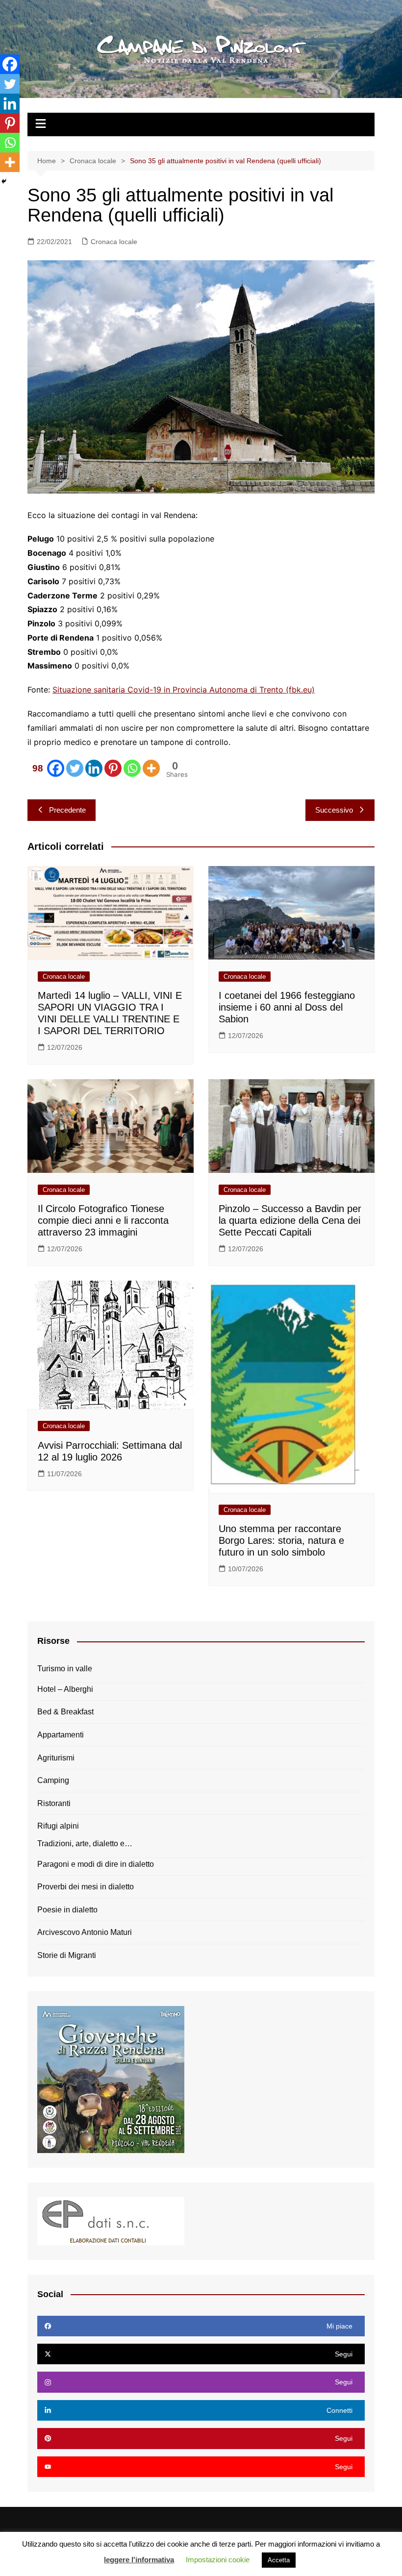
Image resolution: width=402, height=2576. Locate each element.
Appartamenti (61, 1735)
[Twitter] (75, 768)
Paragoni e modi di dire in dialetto (96, 1864)
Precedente (67, 810)
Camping (53, 1780)
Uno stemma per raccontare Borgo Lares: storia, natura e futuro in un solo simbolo (281, 1540)
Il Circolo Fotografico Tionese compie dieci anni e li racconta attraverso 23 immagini (103, 1220)
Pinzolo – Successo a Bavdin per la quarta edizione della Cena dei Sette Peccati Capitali (290, 1220)
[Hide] (4, 181)
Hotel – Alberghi (65, 1689)
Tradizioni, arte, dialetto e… (85, 1844)
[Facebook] (10, 64)
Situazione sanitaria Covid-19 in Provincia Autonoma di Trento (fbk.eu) (184, 690)
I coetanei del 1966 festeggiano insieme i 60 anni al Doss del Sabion (287, 1007)
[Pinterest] (113, 768)
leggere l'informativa (139, 2560)
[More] (151, 768)
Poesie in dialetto (67, 1910)
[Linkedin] (94, 768)
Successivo (334, 810)
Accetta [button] (279, 2560)
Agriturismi (56, 1758)
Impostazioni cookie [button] (218, 2560)
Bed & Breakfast (65, 1712)
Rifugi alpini (58, 1826)
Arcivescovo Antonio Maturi (85, 1932)
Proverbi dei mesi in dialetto (86, 1887)
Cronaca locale (114, 242)
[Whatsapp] (132, 768)
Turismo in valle (65, 1669)
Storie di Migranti (67, 1955)
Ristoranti (54, 1803)
